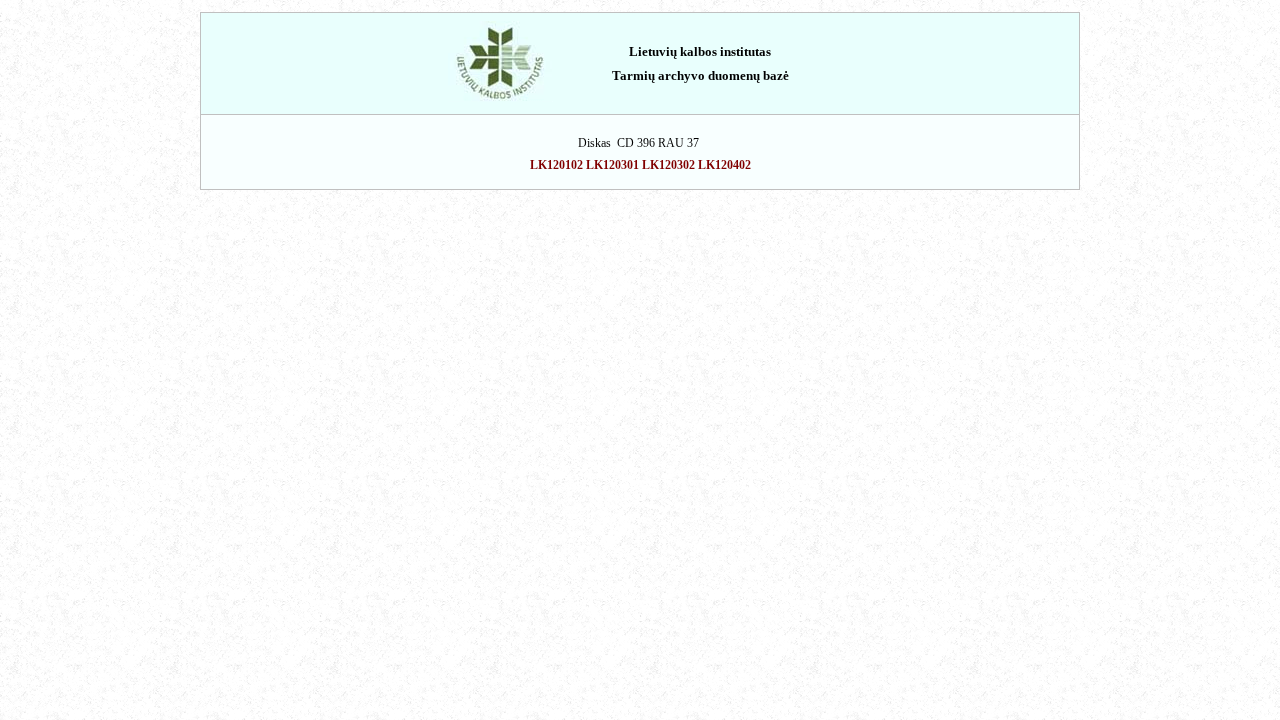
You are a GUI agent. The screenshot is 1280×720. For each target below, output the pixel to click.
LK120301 (612, 165)
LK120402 (724, 165)
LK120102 (556, 165)
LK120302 (668, 165)
